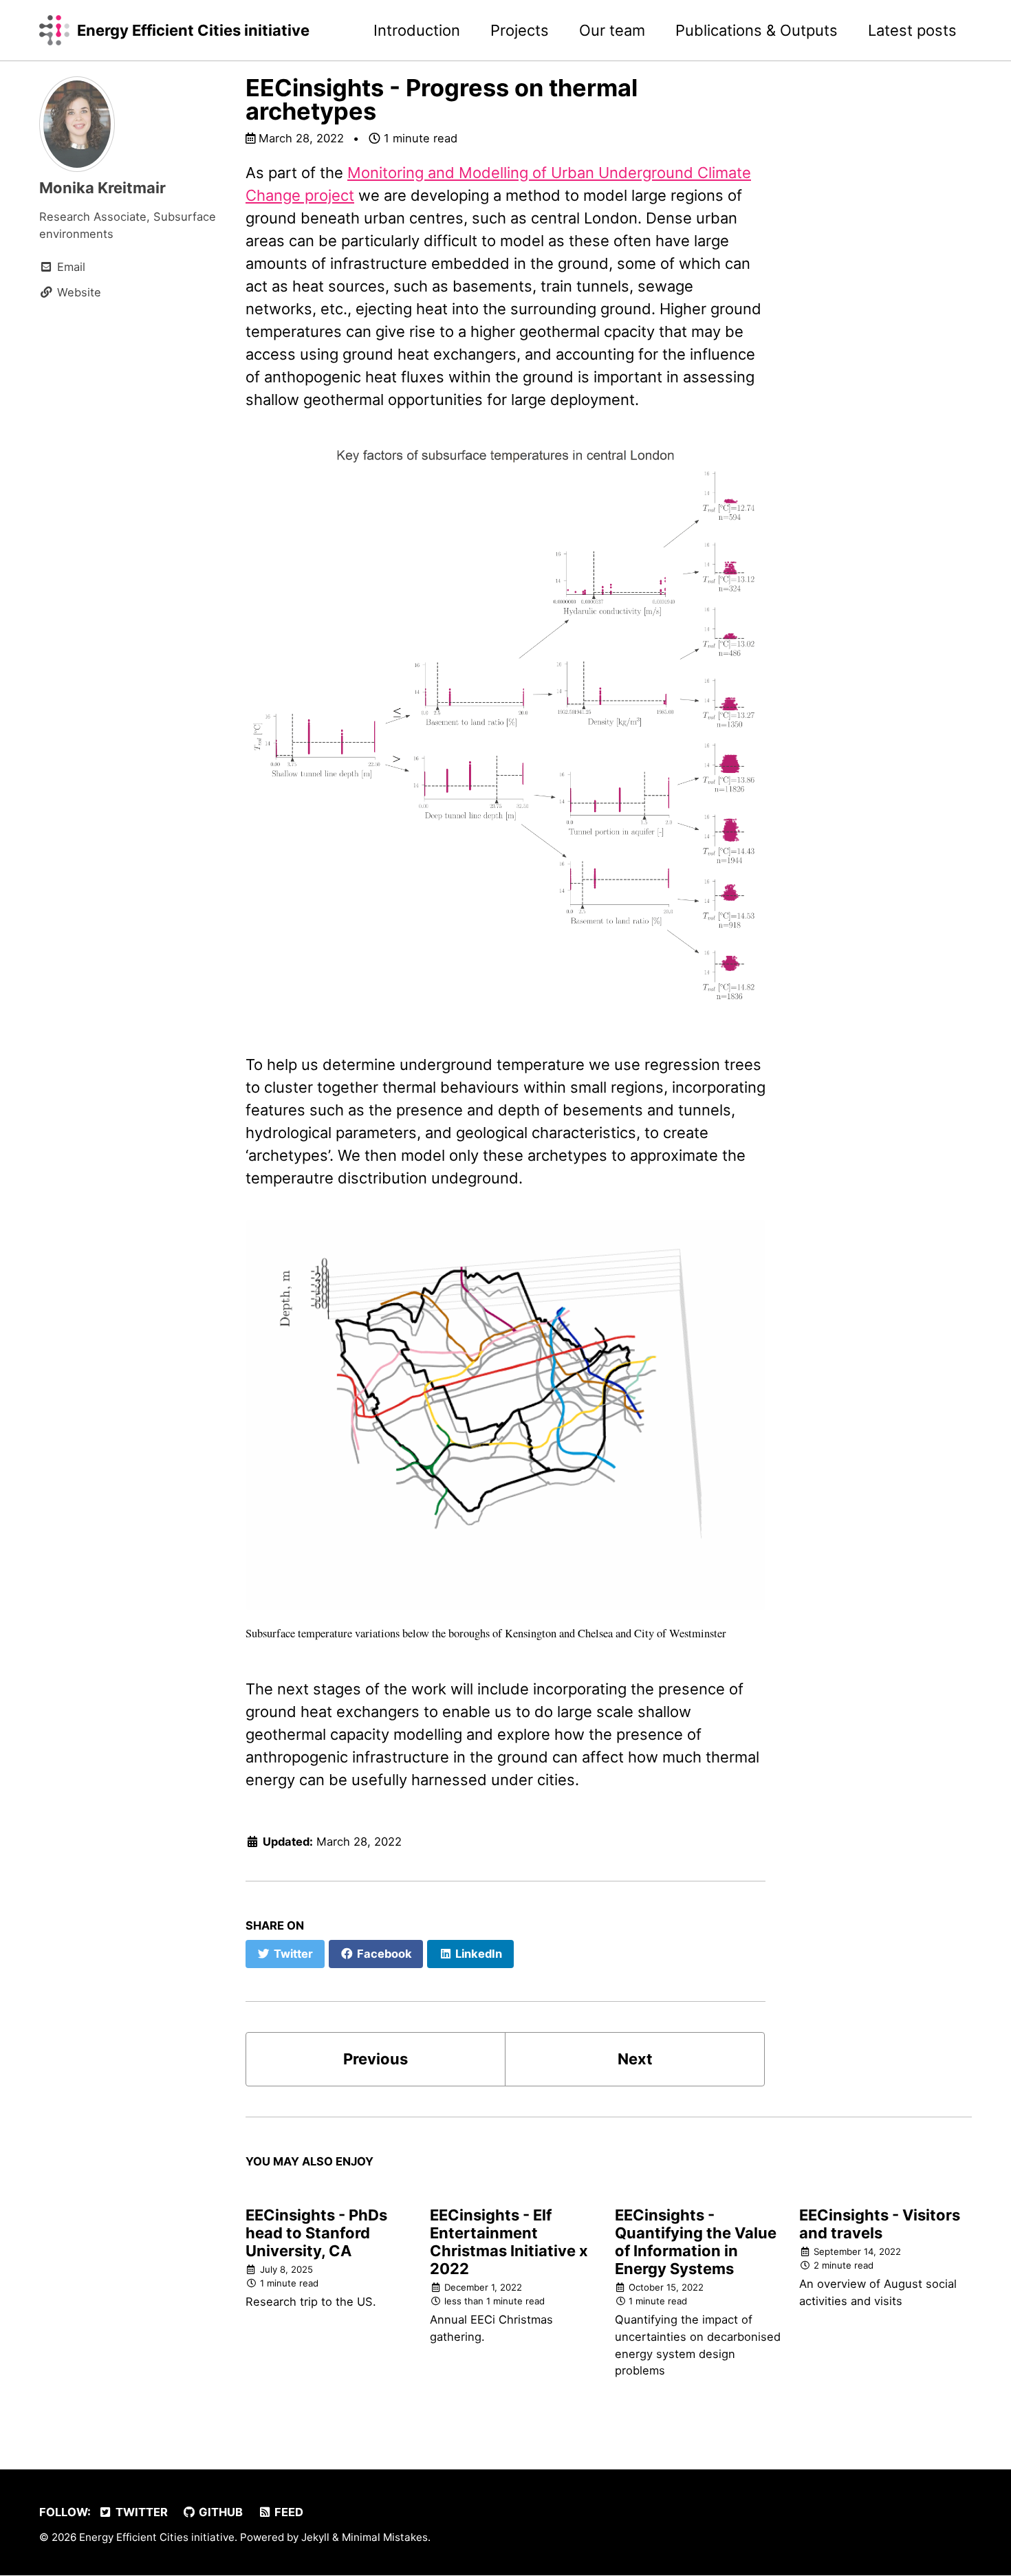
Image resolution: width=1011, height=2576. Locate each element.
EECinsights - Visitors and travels (880, 2224)
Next (635, 2059)
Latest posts (912, 30)
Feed (287, 2512)
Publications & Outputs (757, 30)
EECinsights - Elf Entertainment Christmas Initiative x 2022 (509, 2242)
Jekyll (315, 2537)
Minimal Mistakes (385, 2537)
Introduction (417, 30)
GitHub (219, 2512)
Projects (520, 30)
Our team (612, 30)
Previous (376, 2059)
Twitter (140, 2512)
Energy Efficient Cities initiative (193, 30)
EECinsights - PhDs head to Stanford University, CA (316, 2233)
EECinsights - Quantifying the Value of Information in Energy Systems (696, 2242)
